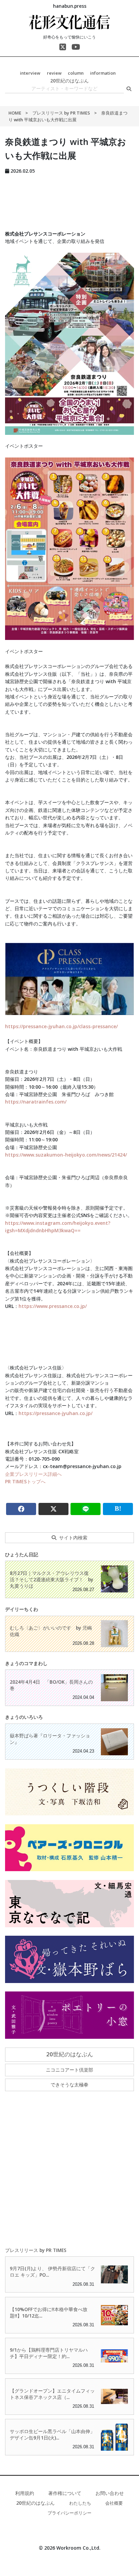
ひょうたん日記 (22, 1554)
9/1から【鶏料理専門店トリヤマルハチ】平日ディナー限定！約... (49, 2353)
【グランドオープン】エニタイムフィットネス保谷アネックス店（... (52, 2394)
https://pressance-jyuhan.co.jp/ (55, 1413)
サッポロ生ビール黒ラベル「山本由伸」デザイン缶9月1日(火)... (52, 2434)
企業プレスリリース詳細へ (33, 1474)
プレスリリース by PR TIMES (62, 113)
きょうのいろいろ (24, 1717)
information (103, 73)
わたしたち (80, 2503)
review (54, 73)
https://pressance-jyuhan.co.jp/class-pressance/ (61, 1026)
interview (30, 73)
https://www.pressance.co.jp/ (53, 1306)
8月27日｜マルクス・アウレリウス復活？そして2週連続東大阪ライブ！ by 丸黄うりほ (51, 1579)
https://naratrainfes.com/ (36, 1102)
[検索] (129, 89)
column (76, 73)
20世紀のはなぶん (69, 81)
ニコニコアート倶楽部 (69, 2070)
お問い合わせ (110, 2493)
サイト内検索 (73, 1538)
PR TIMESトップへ (25, 1481)
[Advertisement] (69, 200)
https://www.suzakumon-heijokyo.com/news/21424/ (66, 1155)
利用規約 (25, 2493)
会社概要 (114, 2503)
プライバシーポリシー (69, 2513)
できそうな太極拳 (69, 2085)
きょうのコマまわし (26, 1663)
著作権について (65, 2493)
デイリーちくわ (22, 1609)
